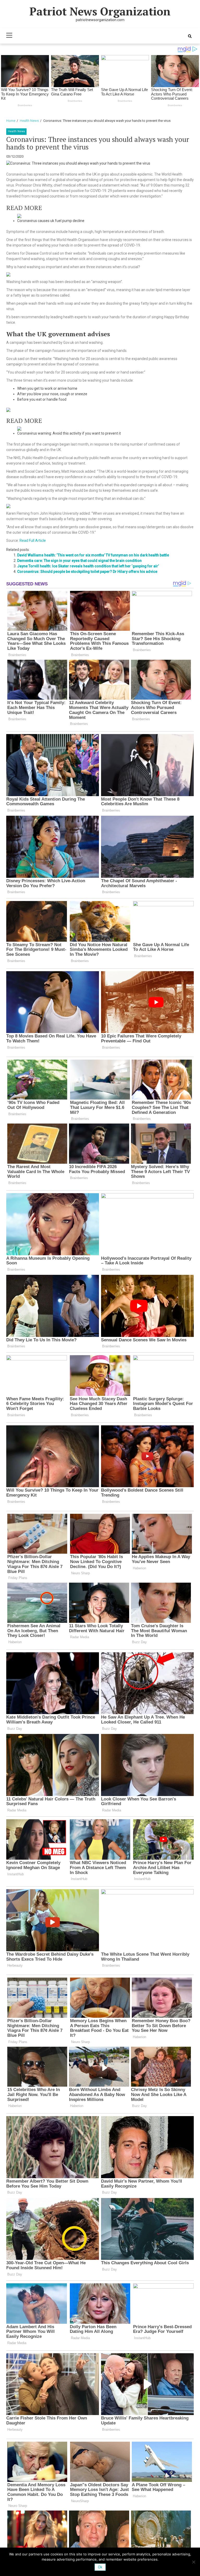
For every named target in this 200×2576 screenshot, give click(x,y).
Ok (100, 2567)
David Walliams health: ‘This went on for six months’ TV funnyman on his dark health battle (93, 555)
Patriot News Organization (100, 11)
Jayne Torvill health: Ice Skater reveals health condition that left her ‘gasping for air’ (88, 566)
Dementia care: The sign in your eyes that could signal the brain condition (79, 561)
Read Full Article (33, 541)
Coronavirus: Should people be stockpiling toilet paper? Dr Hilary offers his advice (87, 572)
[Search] (190, 36)
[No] (193, 2562)
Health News (16, 131)
